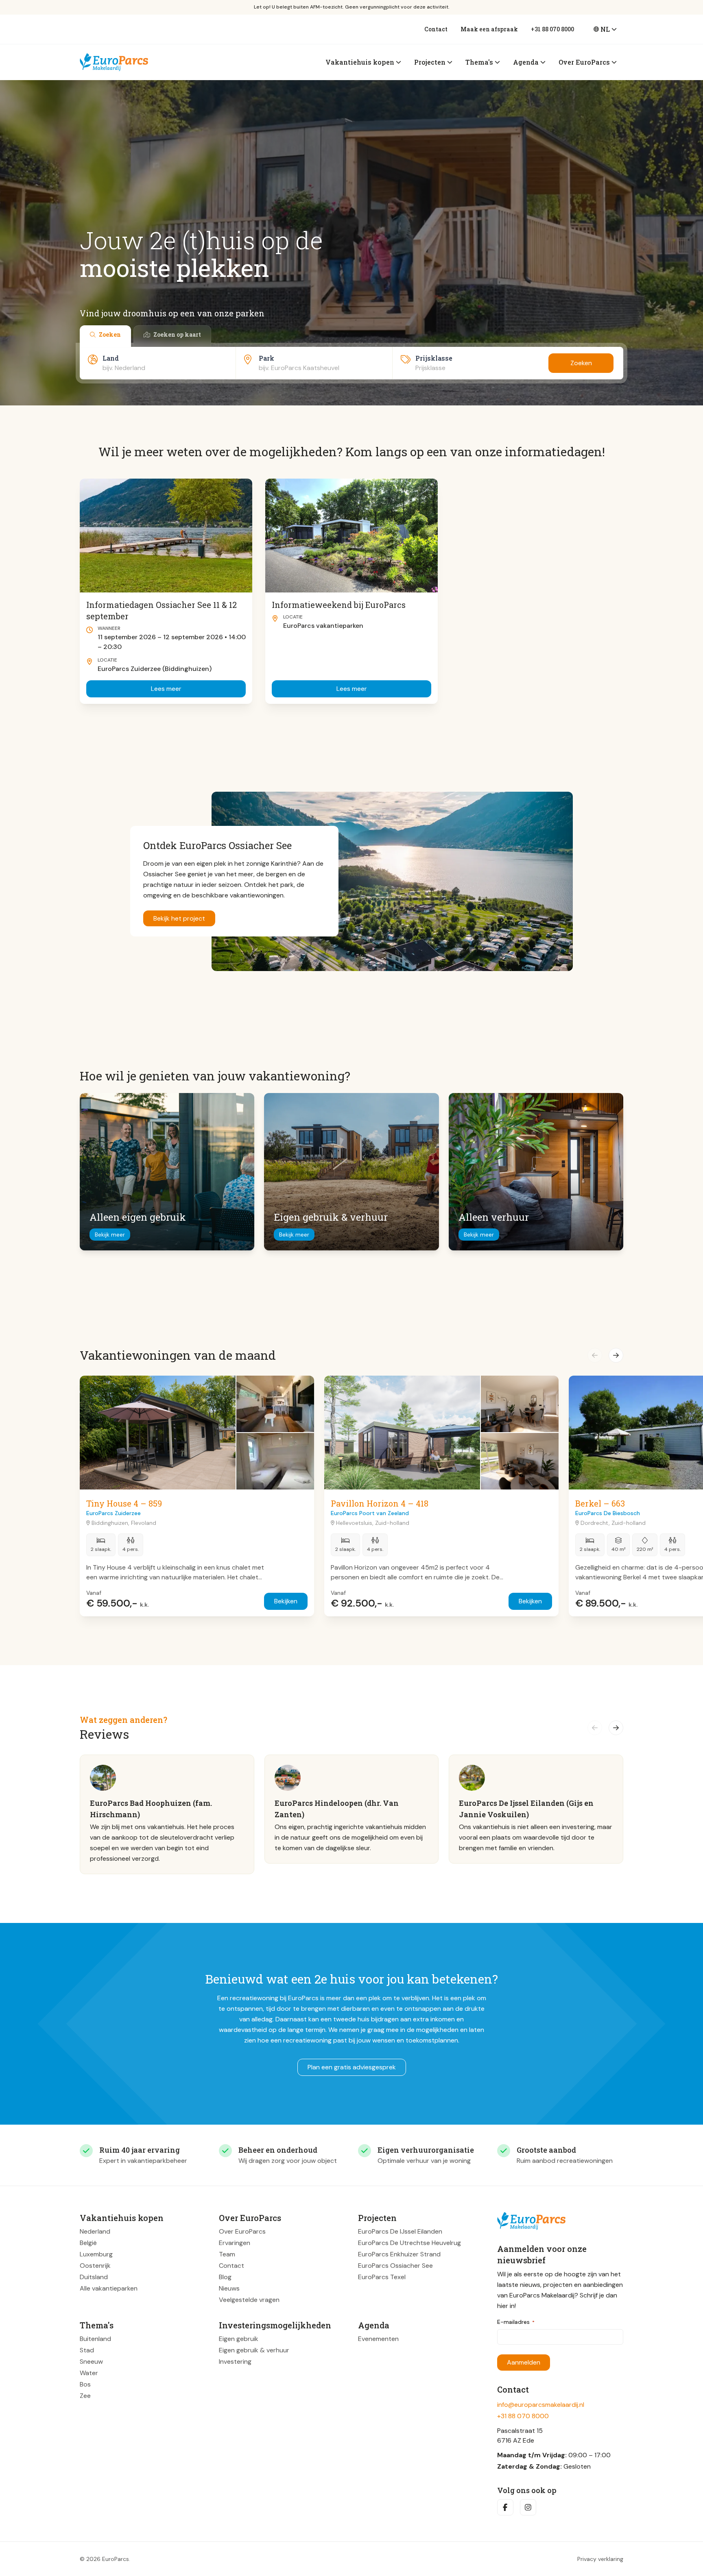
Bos (85, 2384)
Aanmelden (524, 2362)
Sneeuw (91, 2362)
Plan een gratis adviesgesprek (352, 2067)
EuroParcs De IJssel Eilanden (400, 2231)
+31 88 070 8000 (552, 29)
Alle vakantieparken (109, 2288)
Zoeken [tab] (110, 334)
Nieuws (229, 2288)
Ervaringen (235, 2243)
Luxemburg (96, 2254)
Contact (436, 29)
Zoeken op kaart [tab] (177, 334)
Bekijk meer (110, 1235)
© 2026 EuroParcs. (105, 2559)
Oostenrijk (95, 2266)
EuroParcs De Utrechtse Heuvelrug (409, 2243)
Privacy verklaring (600, 2559)
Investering (235, 2362)
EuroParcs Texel (382, 2277)
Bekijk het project (179, 918)
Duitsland (94, 2277)
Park (266, 358)
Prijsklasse (434, 358)
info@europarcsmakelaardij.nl (541, 2405)
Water (89, 2373)
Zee (85, 2396)
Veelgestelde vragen (249, 2300)
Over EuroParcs (242, 2231)
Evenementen (378, 2339)
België (88, 2243)
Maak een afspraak (489, 29)
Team (227, 2254)
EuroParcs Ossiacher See (395, 2266)
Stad (87, 2350)
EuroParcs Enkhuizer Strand (399, 2254)
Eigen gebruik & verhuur (254, 2350)
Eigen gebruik (239, 2339)
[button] (595, 1355)
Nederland (95, 2231)
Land (111, 358)
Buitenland (95, 2339)
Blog (225, 2277)
